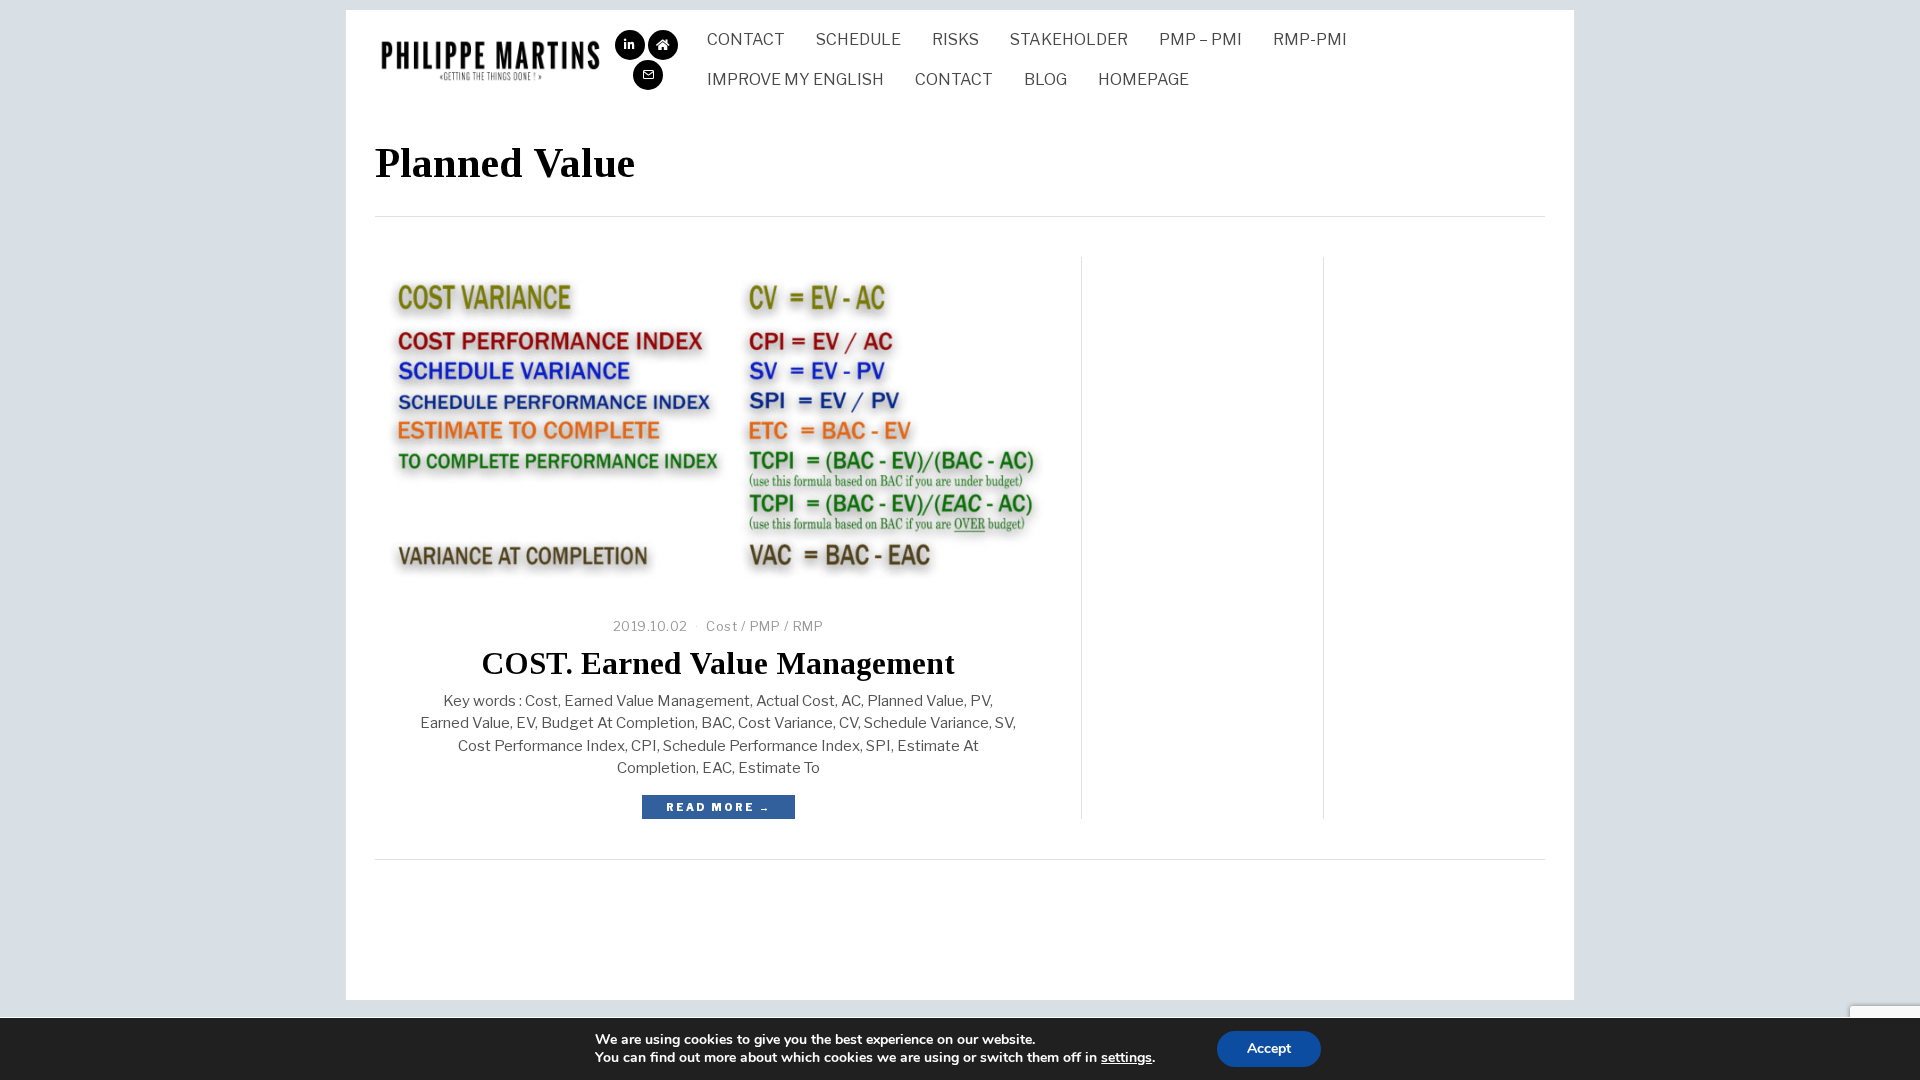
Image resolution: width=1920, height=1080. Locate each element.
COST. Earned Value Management (718, 663)
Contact (746, 39)
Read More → (718, 807)
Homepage (1143, 79)
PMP (765, 626)
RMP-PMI (1310, 39)
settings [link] (1126, 1057)
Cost (721, 626)
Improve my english (795, 79)
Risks (955, 39)
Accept (1269, 1048)
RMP (808, 626)
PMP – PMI (1200, 39)
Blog (1045, 79)
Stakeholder (1069, 39)
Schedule (858, 39)
